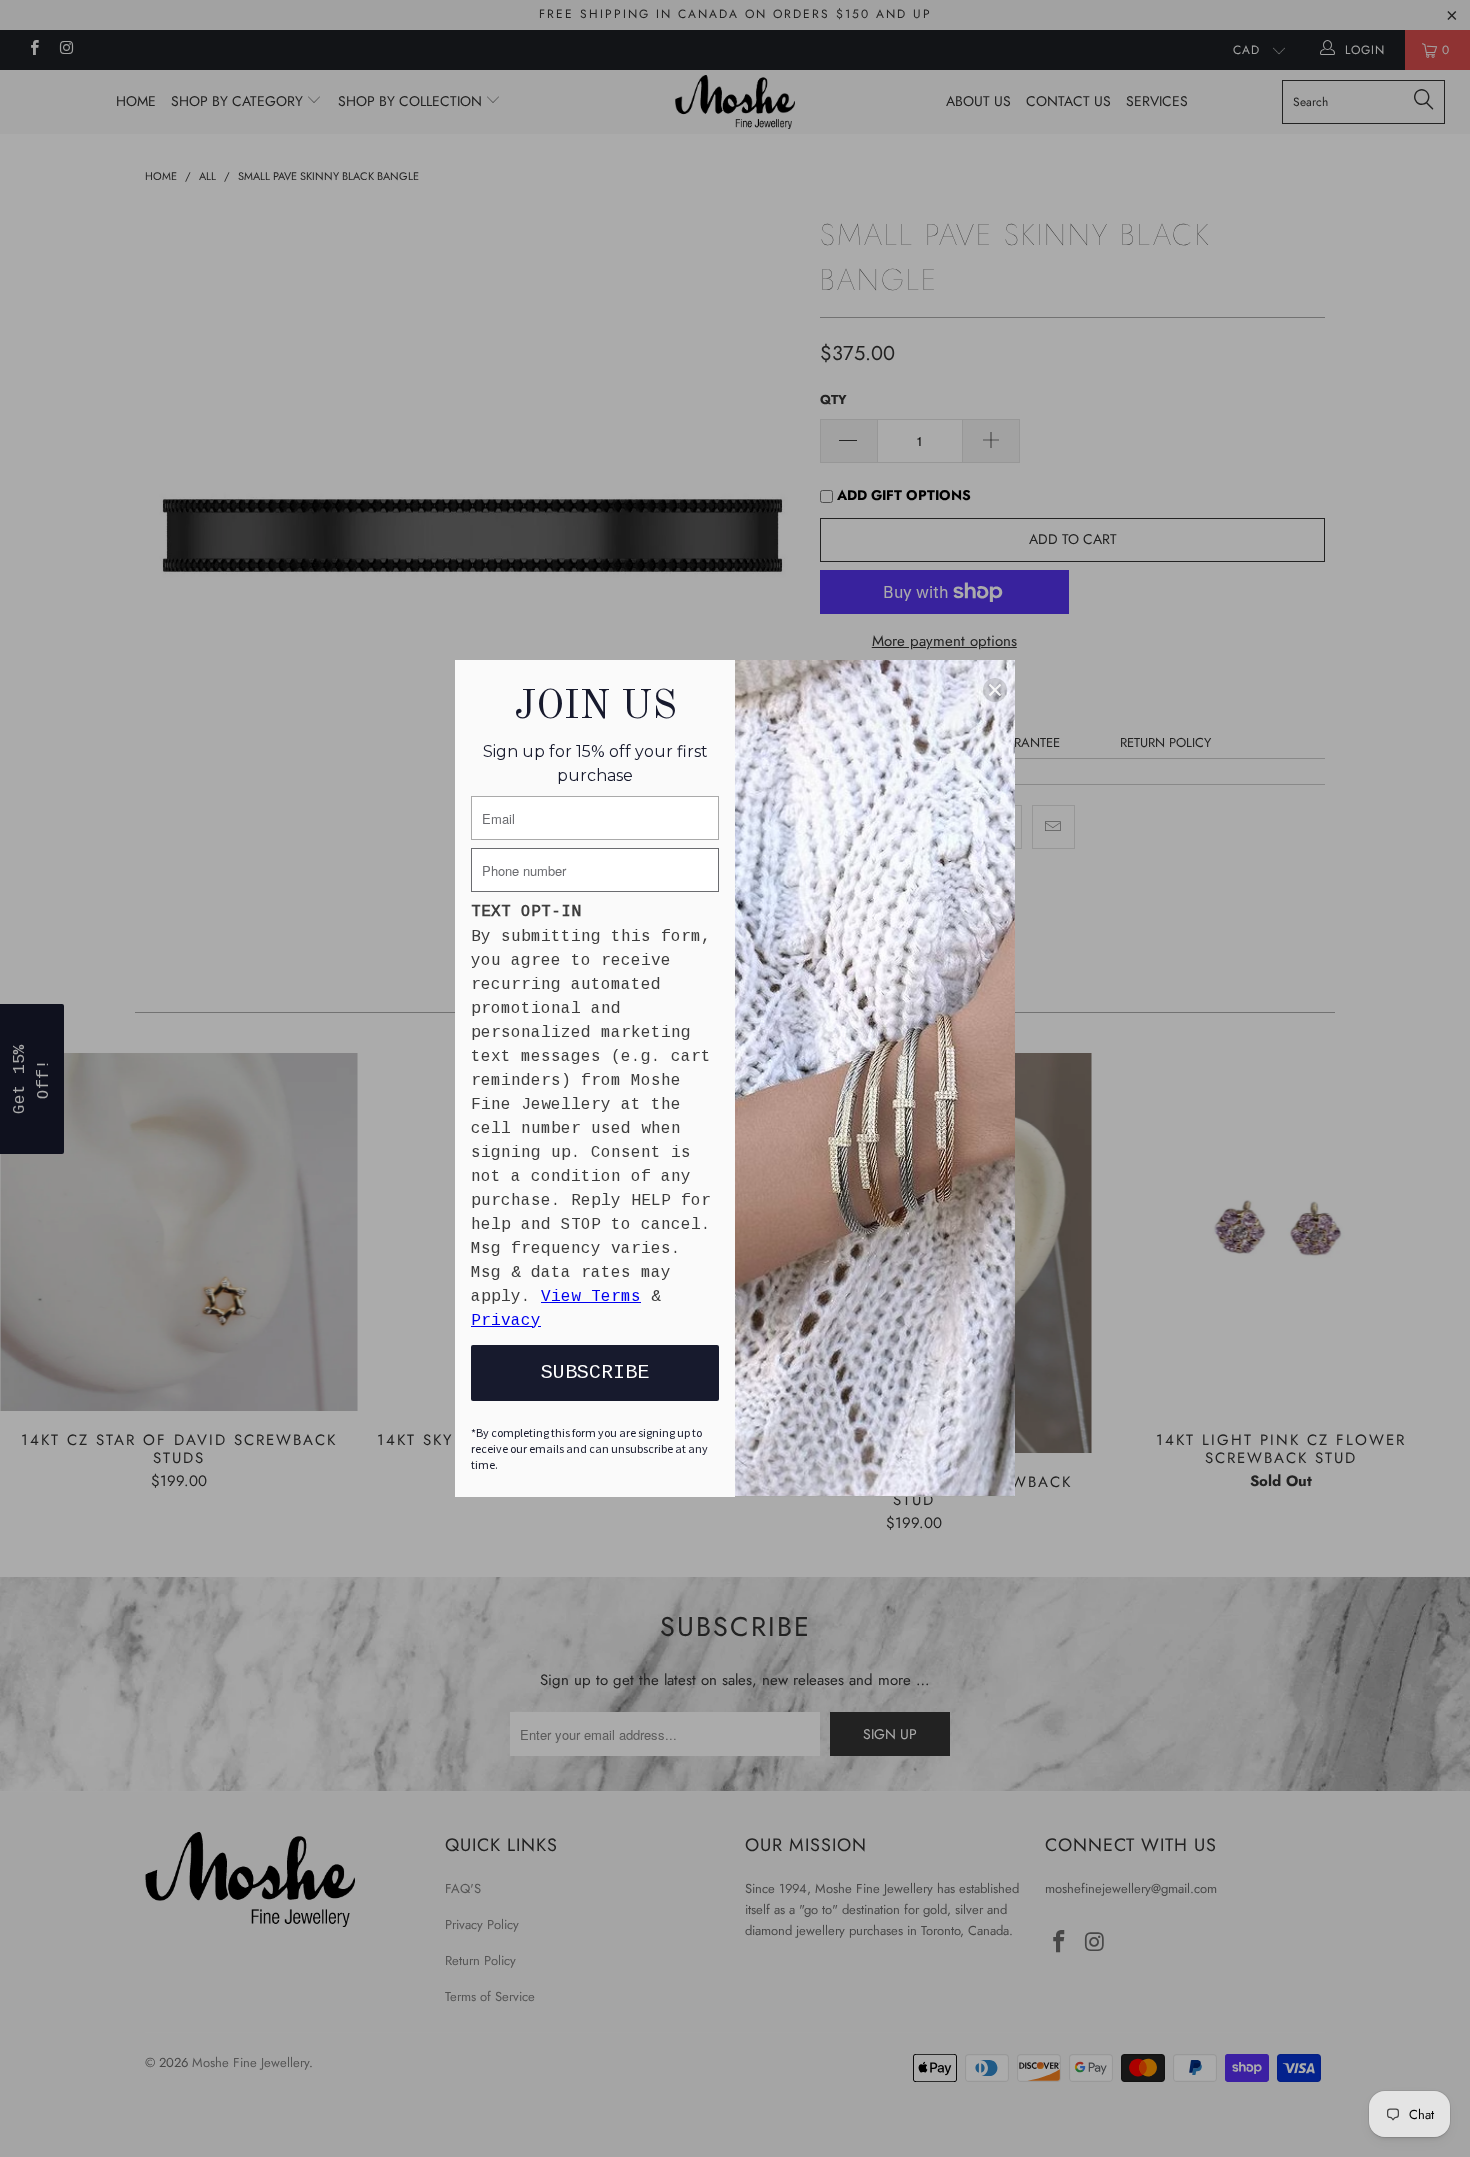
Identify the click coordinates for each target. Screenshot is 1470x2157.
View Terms (591, 1297)
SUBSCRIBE (595, 1372)
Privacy (506, 1321)
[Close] (995, 690)
